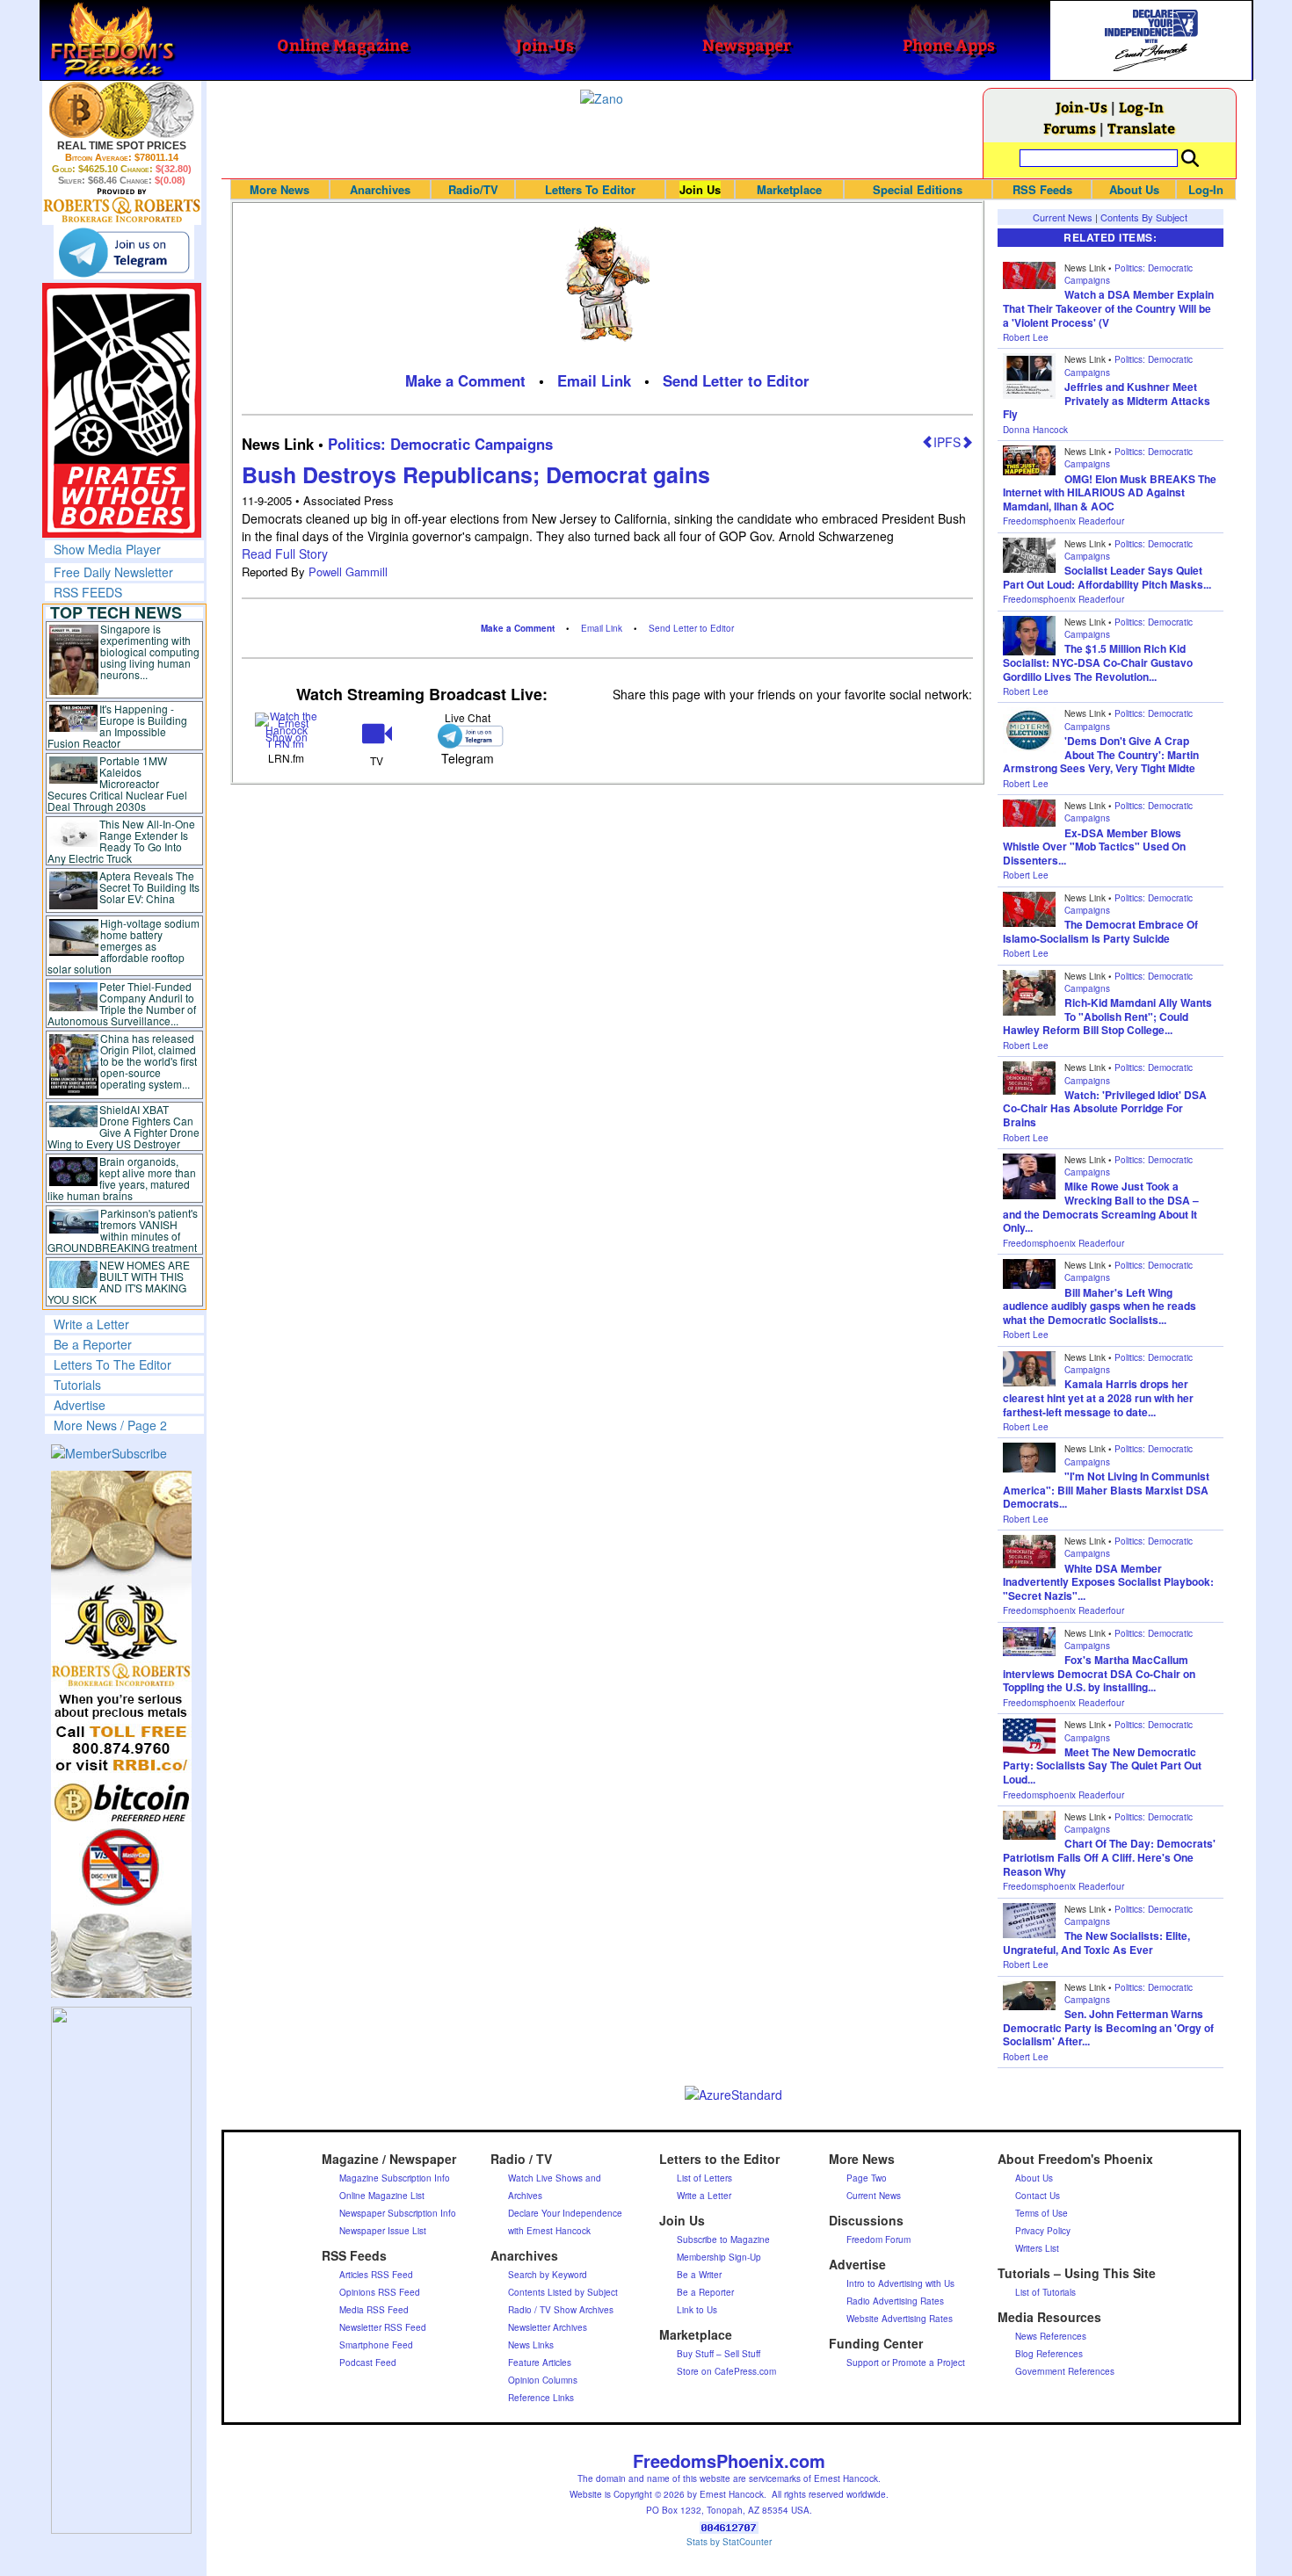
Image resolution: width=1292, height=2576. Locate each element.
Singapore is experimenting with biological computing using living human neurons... (150, 651)
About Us (1134, 189)
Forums (1070, 128)
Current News (1063, 217)
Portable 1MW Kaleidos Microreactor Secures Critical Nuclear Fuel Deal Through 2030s (117, 783)
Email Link (594, 380)
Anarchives (380, 189)
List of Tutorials (1045, 2292)
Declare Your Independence (565, 2213)
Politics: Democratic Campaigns (440, 444)
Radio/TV (473, 189)
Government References (1065, 2371)
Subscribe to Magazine (723, 2240)
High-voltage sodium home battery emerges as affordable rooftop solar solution (123, 946)
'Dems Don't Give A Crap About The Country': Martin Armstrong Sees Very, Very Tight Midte (1101, 754)
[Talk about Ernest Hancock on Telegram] (467, 736)
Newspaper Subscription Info (398, 2213)
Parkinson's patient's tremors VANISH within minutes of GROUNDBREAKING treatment (123, 1230)
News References (1051, 2336)
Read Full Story (285, 554)
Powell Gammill (348, 572)
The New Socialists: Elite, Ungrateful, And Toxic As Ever (1096, 1943)
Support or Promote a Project (906, 2363)
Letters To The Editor (113, 1364)
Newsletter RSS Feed (383, 2327)
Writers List (1037, 2248)
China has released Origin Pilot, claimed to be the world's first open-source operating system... (149, 1061)
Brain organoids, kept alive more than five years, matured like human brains (122, 1178)
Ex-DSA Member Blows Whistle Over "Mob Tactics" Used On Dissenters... (1094, 847)
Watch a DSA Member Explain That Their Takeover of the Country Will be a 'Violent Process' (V (1108, 308)
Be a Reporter (93, 1344)
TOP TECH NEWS (116, 612)
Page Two (867, 2178)
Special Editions (918, 189)
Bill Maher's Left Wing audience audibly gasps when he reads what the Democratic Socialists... (1100, 1306)
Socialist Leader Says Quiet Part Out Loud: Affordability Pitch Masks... (1107, 577)
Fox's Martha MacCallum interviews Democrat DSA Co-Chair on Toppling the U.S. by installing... (1099, 1673)
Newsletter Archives (548, 2327)
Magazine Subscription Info (395, 2178)
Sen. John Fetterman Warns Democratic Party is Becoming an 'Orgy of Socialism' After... (1108, 2027)
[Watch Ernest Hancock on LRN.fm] (287, 729)
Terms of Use (1042, 2213)
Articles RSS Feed (376, 2275)
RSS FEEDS (88, 592)
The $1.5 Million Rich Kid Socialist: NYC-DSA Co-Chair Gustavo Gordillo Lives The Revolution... (1098, 662)
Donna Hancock (1035, 430)
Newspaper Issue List (383, 2231)
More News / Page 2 (110, 1425)
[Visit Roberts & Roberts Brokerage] (122, 110)
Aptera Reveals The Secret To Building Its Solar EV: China (149, 887)
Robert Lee (1026, 337)
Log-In (1141, 107)
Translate (1141, 128)
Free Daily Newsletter (113, 572)
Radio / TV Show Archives (561, 2310)
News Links (531, 2345)
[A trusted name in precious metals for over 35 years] (122, 206)
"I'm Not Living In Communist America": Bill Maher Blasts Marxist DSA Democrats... (1106, 1490)
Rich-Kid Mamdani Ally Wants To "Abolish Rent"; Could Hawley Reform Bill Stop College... (1107, 1016)
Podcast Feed (368, 2363)
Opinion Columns (543, 2380)
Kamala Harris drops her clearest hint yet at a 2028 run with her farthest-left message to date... (1098, 1397)
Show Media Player (107, 549)
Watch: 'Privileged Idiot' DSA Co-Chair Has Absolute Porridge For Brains (1105, 1108)
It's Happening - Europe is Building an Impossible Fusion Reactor (118, 726)
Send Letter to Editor (736, 380)
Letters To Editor (590, 189)
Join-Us (1082, 107)
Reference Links (541, 2398)
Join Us (700, 189)
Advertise (80, 1405)
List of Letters (704, 2178)
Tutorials (77, 1385)
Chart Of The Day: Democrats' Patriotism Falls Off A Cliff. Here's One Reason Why (1109, 1857)
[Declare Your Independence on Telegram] (124, 252)
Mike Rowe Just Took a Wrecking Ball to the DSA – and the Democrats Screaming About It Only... (1101, 1207)
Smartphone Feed (376, 2345)
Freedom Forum (878, 2240)
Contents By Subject (1144, 217)
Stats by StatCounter (729, 2542)
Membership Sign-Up (719, 2257)
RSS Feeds (1042, 189)
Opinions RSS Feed (380, 2292)
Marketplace (789, 189)
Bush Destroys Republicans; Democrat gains (476, 474)
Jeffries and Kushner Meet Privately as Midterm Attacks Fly (1107, 400)
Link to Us (697, 2310)
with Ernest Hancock (549, 2231)
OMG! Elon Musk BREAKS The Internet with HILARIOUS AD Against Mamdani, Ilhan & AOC (1110, 492)
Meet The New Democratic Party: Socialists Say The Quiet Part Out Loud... (1102, 1766)
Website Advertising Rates (900, 2319)
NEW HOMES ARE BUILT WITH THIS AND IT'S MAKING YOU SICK (119, 1282)
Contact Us (1038, 2196)
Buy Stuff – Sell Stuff (719, 2354)
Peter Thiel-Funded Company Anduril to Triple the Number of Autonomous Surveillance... (122, 1003)
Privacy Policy (1043, 2231)
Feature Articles (540, 2363)
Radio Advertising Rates (895, 2301)
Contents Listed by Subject (563, 2292)
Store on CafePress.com (726, 2371)
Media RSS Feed (374, 2310)
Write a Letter (91, 1324)
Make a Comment (465, 380)
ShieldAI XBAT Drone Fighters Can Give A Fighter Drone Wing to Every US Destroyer (124, 1126)
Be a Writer (699, 2275)
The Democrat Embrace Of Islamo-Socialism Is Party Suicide (1100, 931)
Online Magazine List (382, 2196)
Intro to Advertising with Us (900, 2283)
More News (279, 189)
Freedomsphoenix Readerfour (1063, 521)
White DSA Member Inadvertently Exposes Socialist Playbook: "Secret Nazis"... (1108, 1582)
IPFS (947, 442)
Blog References (1049, 2354)
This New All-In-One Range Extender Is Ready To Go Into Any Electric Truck (122, 841)
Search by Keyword (548, 2275)
